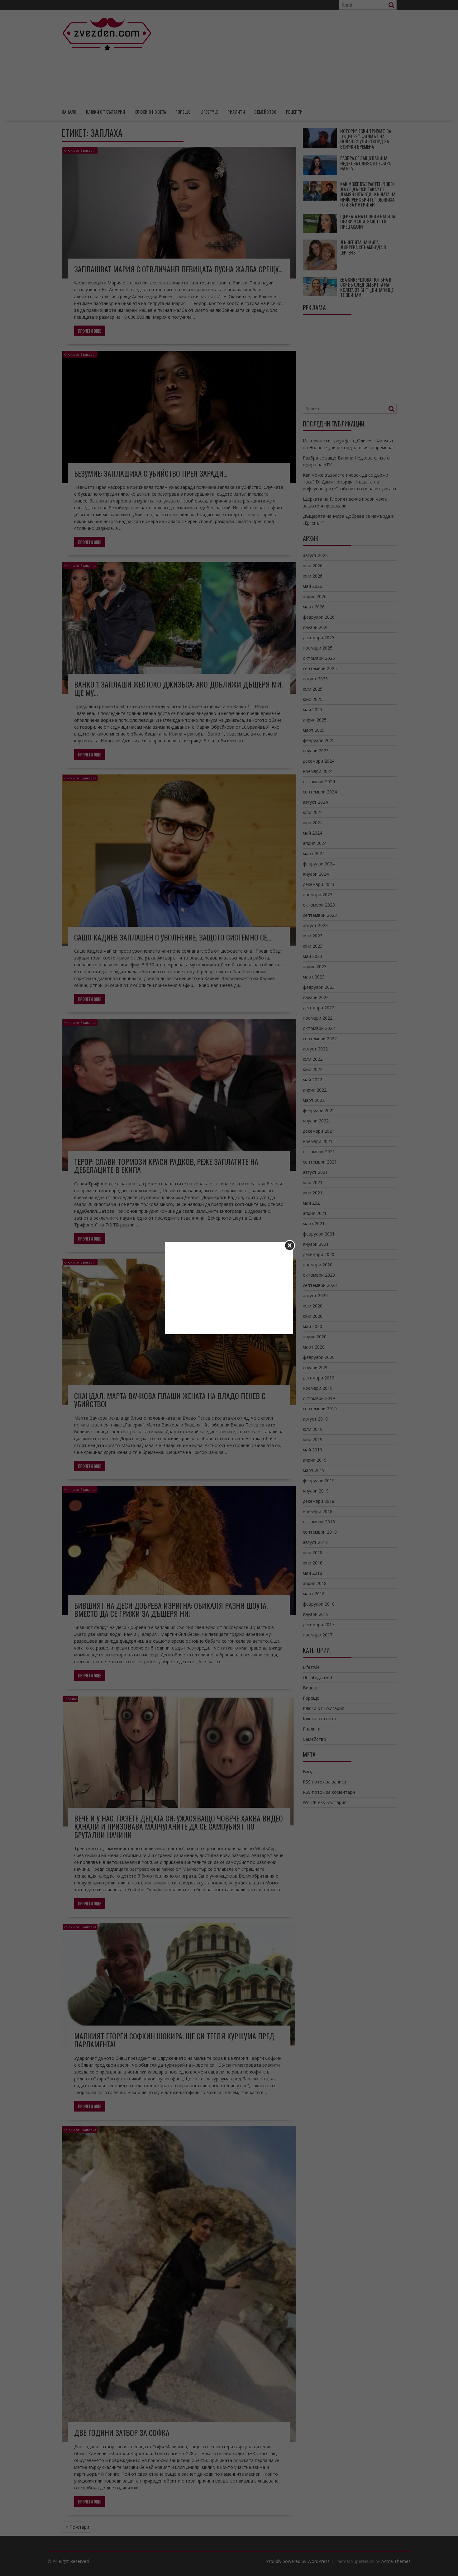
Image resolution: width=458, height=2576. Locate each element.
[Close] (290, 1245)
